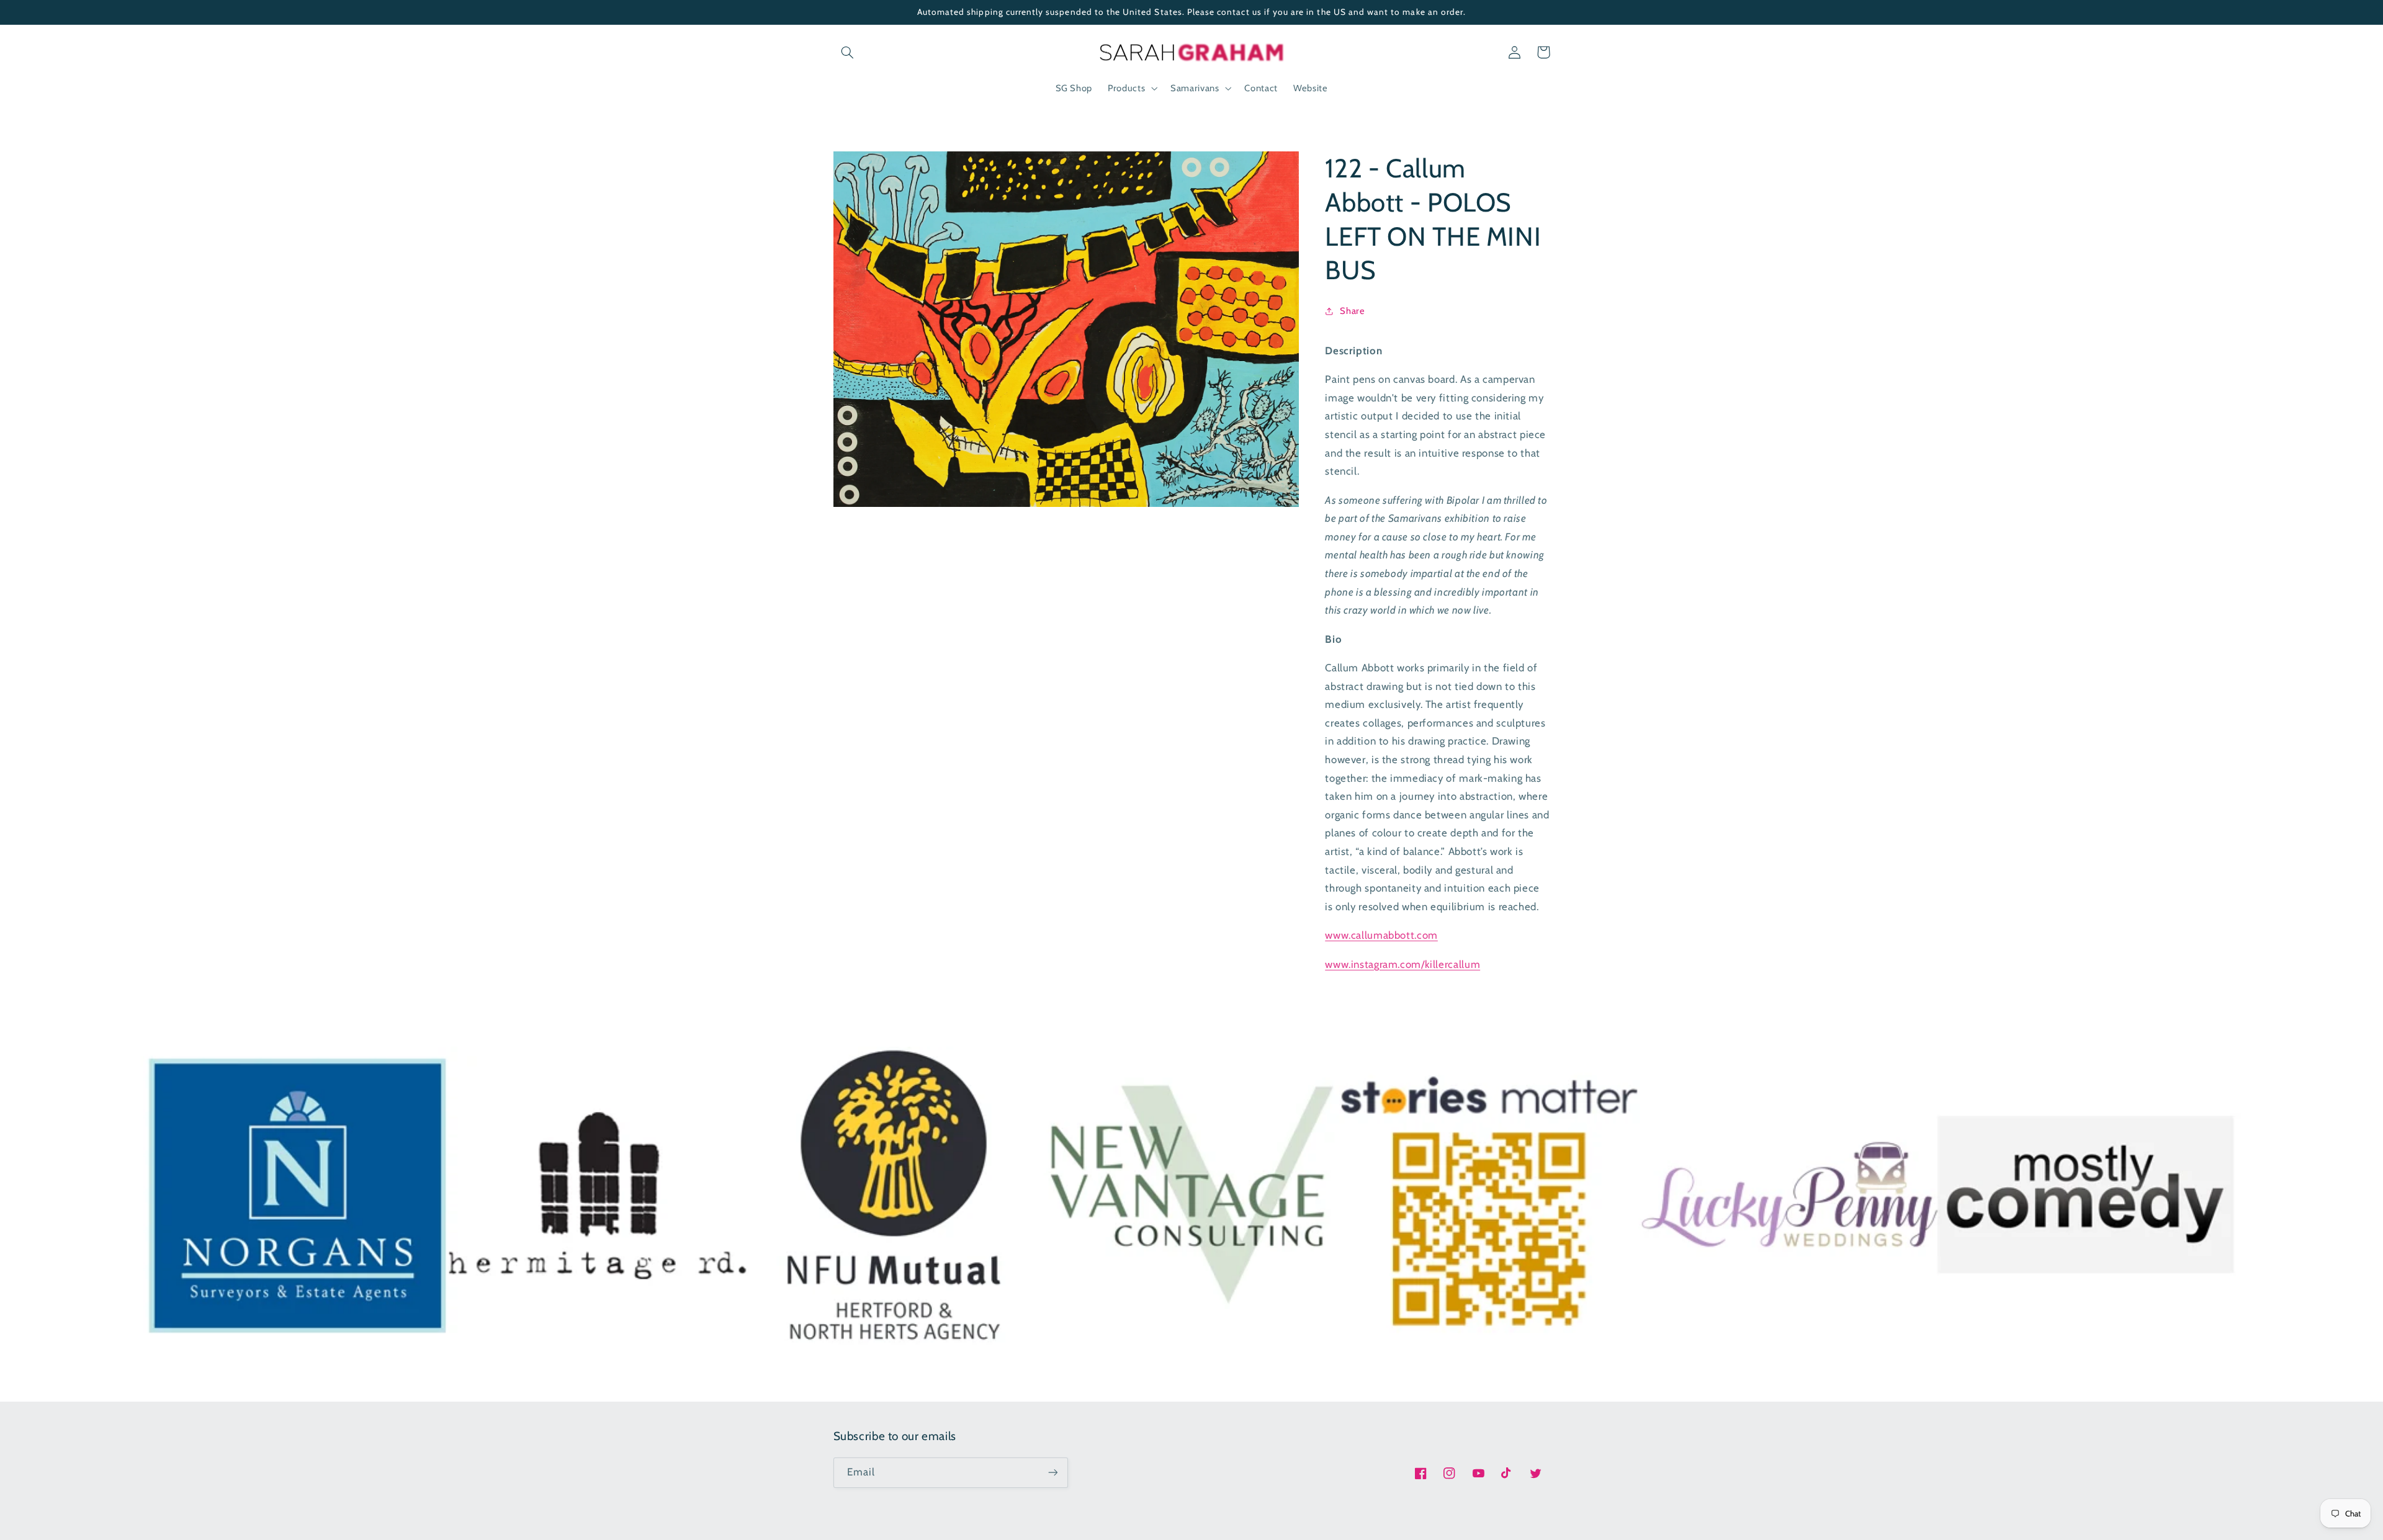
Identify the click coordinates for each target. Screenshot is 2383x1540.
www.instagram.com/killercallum (1402, 964)
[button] (848, 52)
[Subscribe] (1052, 1473)
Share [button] (1352, 310)
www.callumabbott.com (1381, 935)
